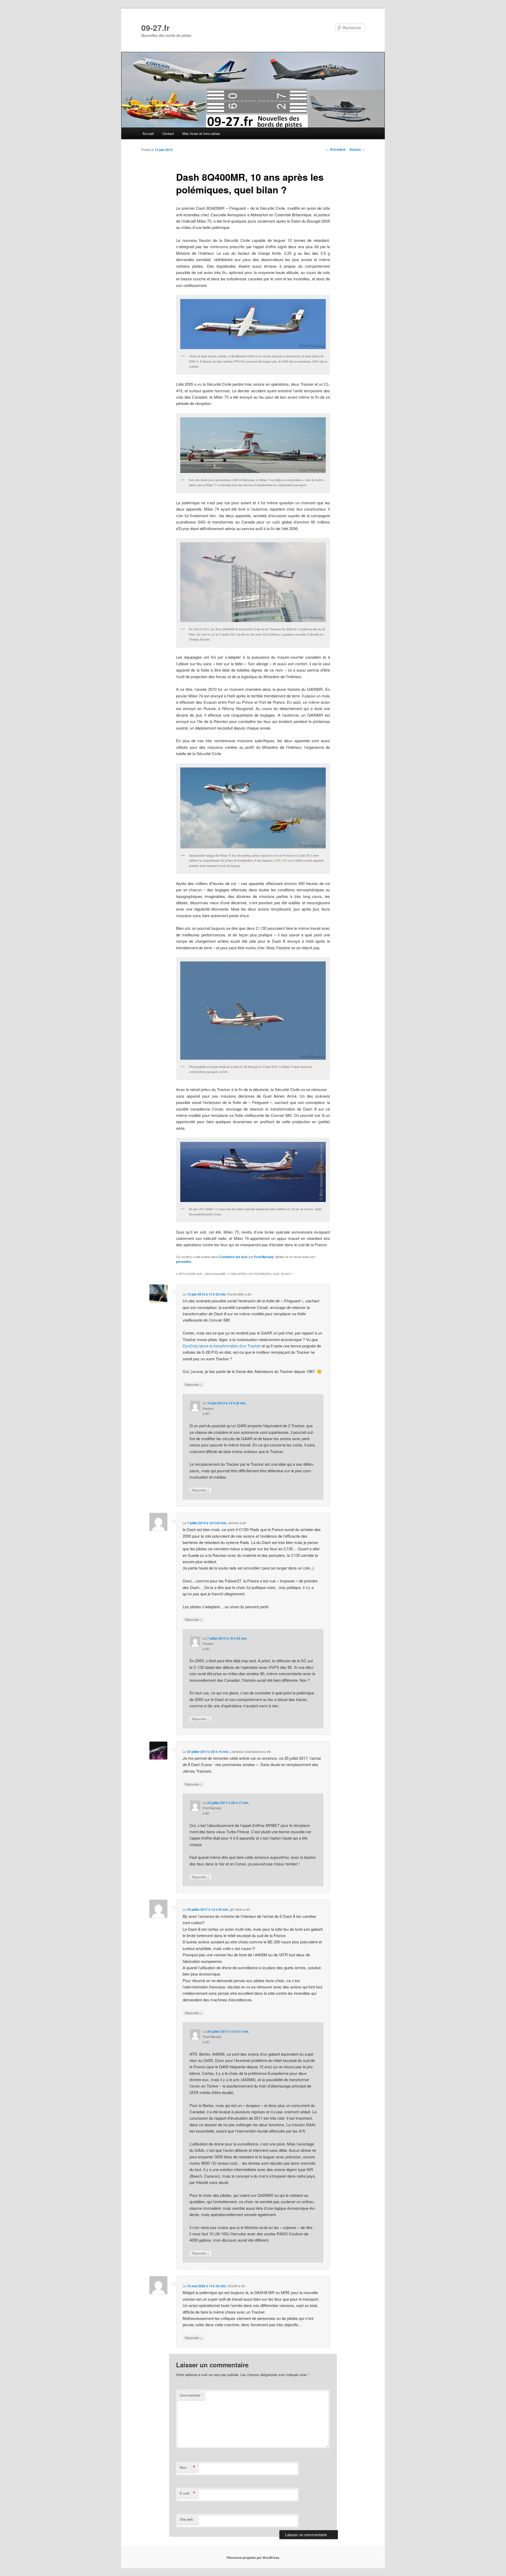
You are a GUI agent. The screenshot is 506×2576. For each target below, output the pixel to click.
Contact (168, 133)
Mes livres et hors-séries (201, 133)
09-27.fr (155, 28)
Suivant (357, 149)
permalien (184, 1262)
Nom (188, 2467)
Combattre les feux (233, 1257)
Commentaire (191, 2395)
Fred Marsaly (264, 1257)
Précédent (336, 149)
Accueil (148, 133)
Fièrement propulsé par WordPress (253, 2558)
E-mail (188, 2493)
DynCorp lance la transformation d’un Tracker (222, 1346)
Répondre (194, 1384)
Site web (186, 2519)
